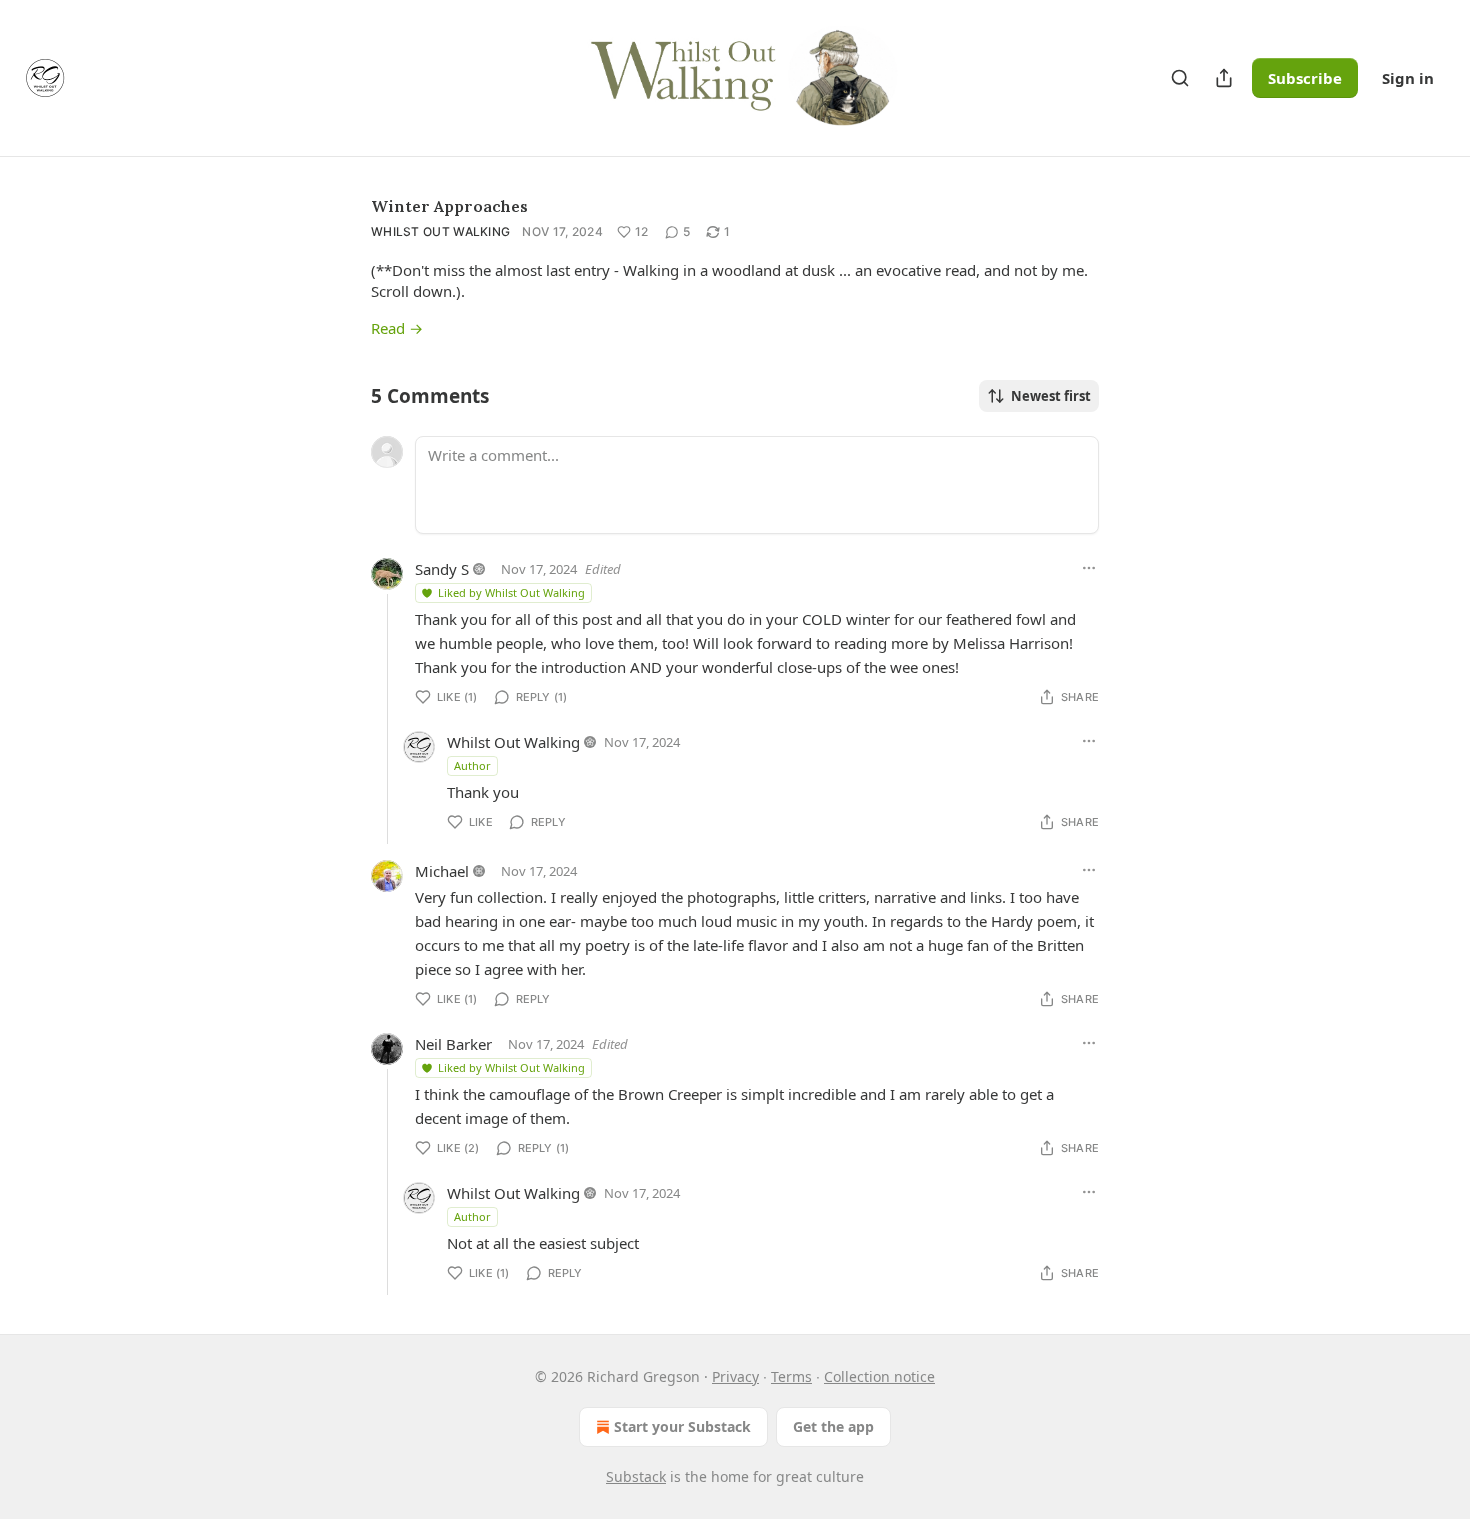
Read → (397, 328)
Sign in (1408, 78)
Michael (442, 871)
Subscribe (1305, 78)
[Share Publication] (1224, 78)
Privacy (735, 1376)
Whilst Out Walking (440, 231)
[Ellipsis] (1089, 568)
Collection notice (879, 1376)
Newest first (1051, 396)
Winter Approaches (449, 206)
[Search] (1180, 78)
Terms (791, 1376)
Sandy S (442, 569)
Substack (636, 1476)
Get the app (833, 1426)
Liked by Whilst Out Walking (511, 592)
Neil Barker (453, 1044)
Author (472, 765)
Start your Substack (682, 1426)
